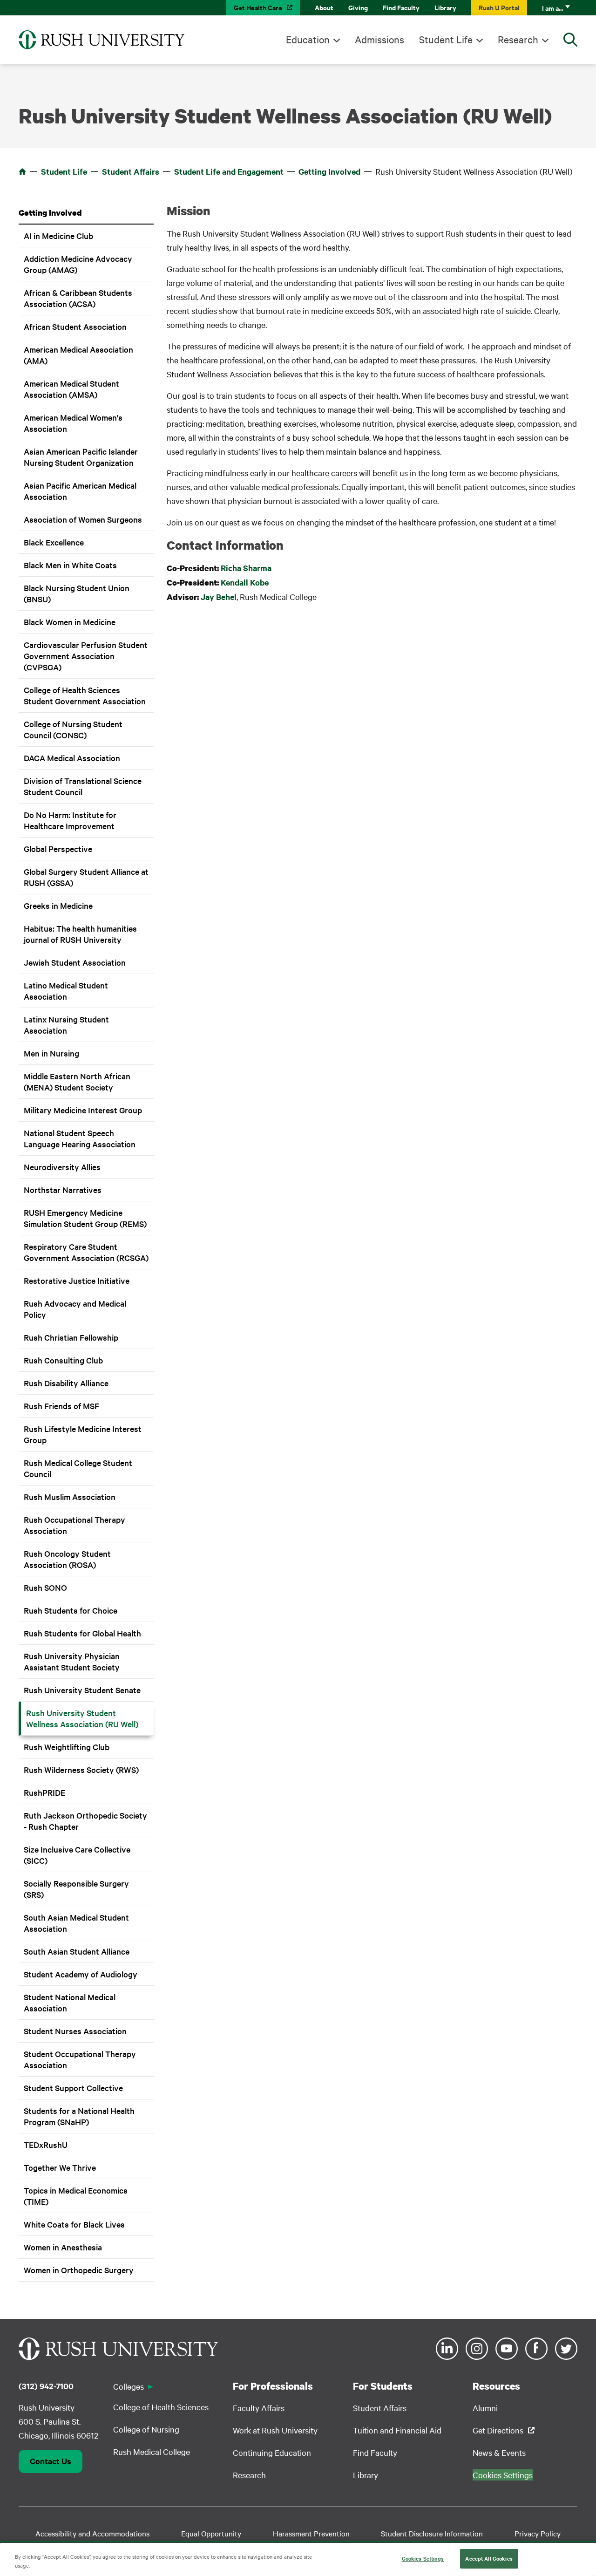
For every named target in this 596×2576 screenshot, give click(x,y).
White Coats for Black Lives (74, 2224)
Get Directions (498, 2430)
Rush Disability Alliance (66, 1383)
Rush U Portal (499, 7)
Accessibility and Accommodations (92, 2533)
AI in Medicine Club (58, 235)
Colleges (129, 2386)
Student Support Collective (73, 2088)
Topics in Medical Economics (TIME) (76, 2196)
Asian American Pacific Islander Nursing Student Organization (81, 457)
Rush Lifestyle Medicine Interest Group (83, 1434)
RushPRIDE (44, 1792)
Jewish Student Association (75, 962)
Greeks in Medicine (58, 905)
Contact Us (51, 2461)
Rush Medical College (152, 2451)
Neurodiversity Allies (62, 1167)
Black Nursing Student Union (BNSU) (77, 593)
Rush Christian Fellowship (71, 1337)
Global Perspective (58, 848)
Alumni (485, 2408)
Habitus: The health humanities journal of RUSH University (80, 934)
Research (518, 39)
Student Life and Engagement (229, 171)
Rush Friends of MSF (61, 1406)
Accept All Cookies (489, 2558)
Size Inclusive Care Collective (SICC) (77, 1855)
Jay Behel (219, 597)
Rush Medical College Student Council (78, 1468)
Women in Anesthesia (63, 2247)
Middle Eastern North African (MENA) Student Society (77, 1081)
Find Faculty (401, 7)
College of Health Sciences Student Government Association (85, 695)
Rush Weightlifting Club (67, 1747)
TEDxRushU (46, 2144)
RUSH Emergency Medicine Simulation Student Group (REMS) (85, 1218)
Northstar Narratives (63, 1189)
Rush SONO (45, 1587)
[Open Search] (570, 40)
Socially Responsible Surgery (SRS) (76, 1889)
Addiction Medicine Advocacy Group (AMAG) (78, 264)
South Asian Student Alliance (77, 1951)
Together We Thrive (60, 2167)
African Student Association (75, 326)
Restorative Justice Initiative (77, 1280)
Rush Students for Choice (71, 1610)
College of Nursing (146, 2429)
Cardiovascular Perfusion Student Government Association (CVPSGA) (86, 656)
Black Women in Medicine (70, 622)
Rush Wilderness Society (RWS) (81, 1769)
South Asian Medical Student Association (76, 1923)
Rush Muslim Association (70, 1496)
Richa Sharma (246, 568)
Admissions (379, 39)
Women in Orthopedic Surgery (79, 2270)
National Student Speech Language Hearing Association (80, 1138)
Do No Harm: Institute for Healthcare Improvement (70, 820)
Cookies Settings (423, 2558)
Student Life (446, 39)
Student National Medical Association (70, 2002)
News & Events (499, 2452)
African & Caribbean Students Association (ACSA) (78, 298)
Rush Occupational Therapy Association (74, 1525)
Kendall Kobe (245, 582)
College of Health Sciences (161, 2407)
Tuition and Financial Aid (397, 2430)
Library (445, 7)
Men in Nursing (51, 1053)
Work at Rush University (275, 2430)
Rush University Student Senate (82, 1690)
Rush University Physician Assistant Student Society (72, 1661)
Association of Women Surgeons (83, 519)
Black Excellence (54, 542)
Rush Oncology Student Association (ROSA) (67, 1559)
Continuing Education (272, 2452)
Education (308, 39)
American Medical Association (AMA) (78, 355)
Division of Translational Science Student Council (83, 786)
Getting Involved (329, 171)
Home (22, 171)
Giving (358, 7)
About (324, 7)
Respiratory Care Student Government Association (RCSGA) (86, 1252)
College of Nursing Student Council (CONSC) (73, 729)
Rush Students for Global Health (82, 1633)
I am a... (552, 8)
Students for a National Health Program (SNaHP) (79, 2116)
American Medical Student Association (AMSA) (71, 389)
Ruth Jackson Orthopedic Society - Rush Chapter (85, 1821)
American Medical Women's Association (73, 423)
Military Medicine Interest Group (83, 1110)
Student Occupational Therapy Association (80, 2059)
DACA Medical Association (72, 758)
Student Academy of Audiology (81, 1974)
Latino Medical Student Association (66, 991)
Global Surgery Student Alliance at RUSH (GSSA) (86, 877)
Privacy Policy (538, 2533)
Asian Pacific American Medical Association (80, 491)
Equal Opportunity (211, 2533)
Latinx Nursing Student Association (66, 1025)
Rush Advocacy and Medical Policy (75, 1309)
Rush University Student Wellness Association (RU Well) (82, 1718)
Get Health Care (258, 7)
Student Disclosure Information (432, 2533)
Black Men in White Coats (70, 565)
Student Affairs (131, 171)
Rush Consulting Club (63, 1360)
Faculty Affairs (259, 2408)
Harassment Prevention (311, 2533)
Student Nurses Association (75, 2031)
